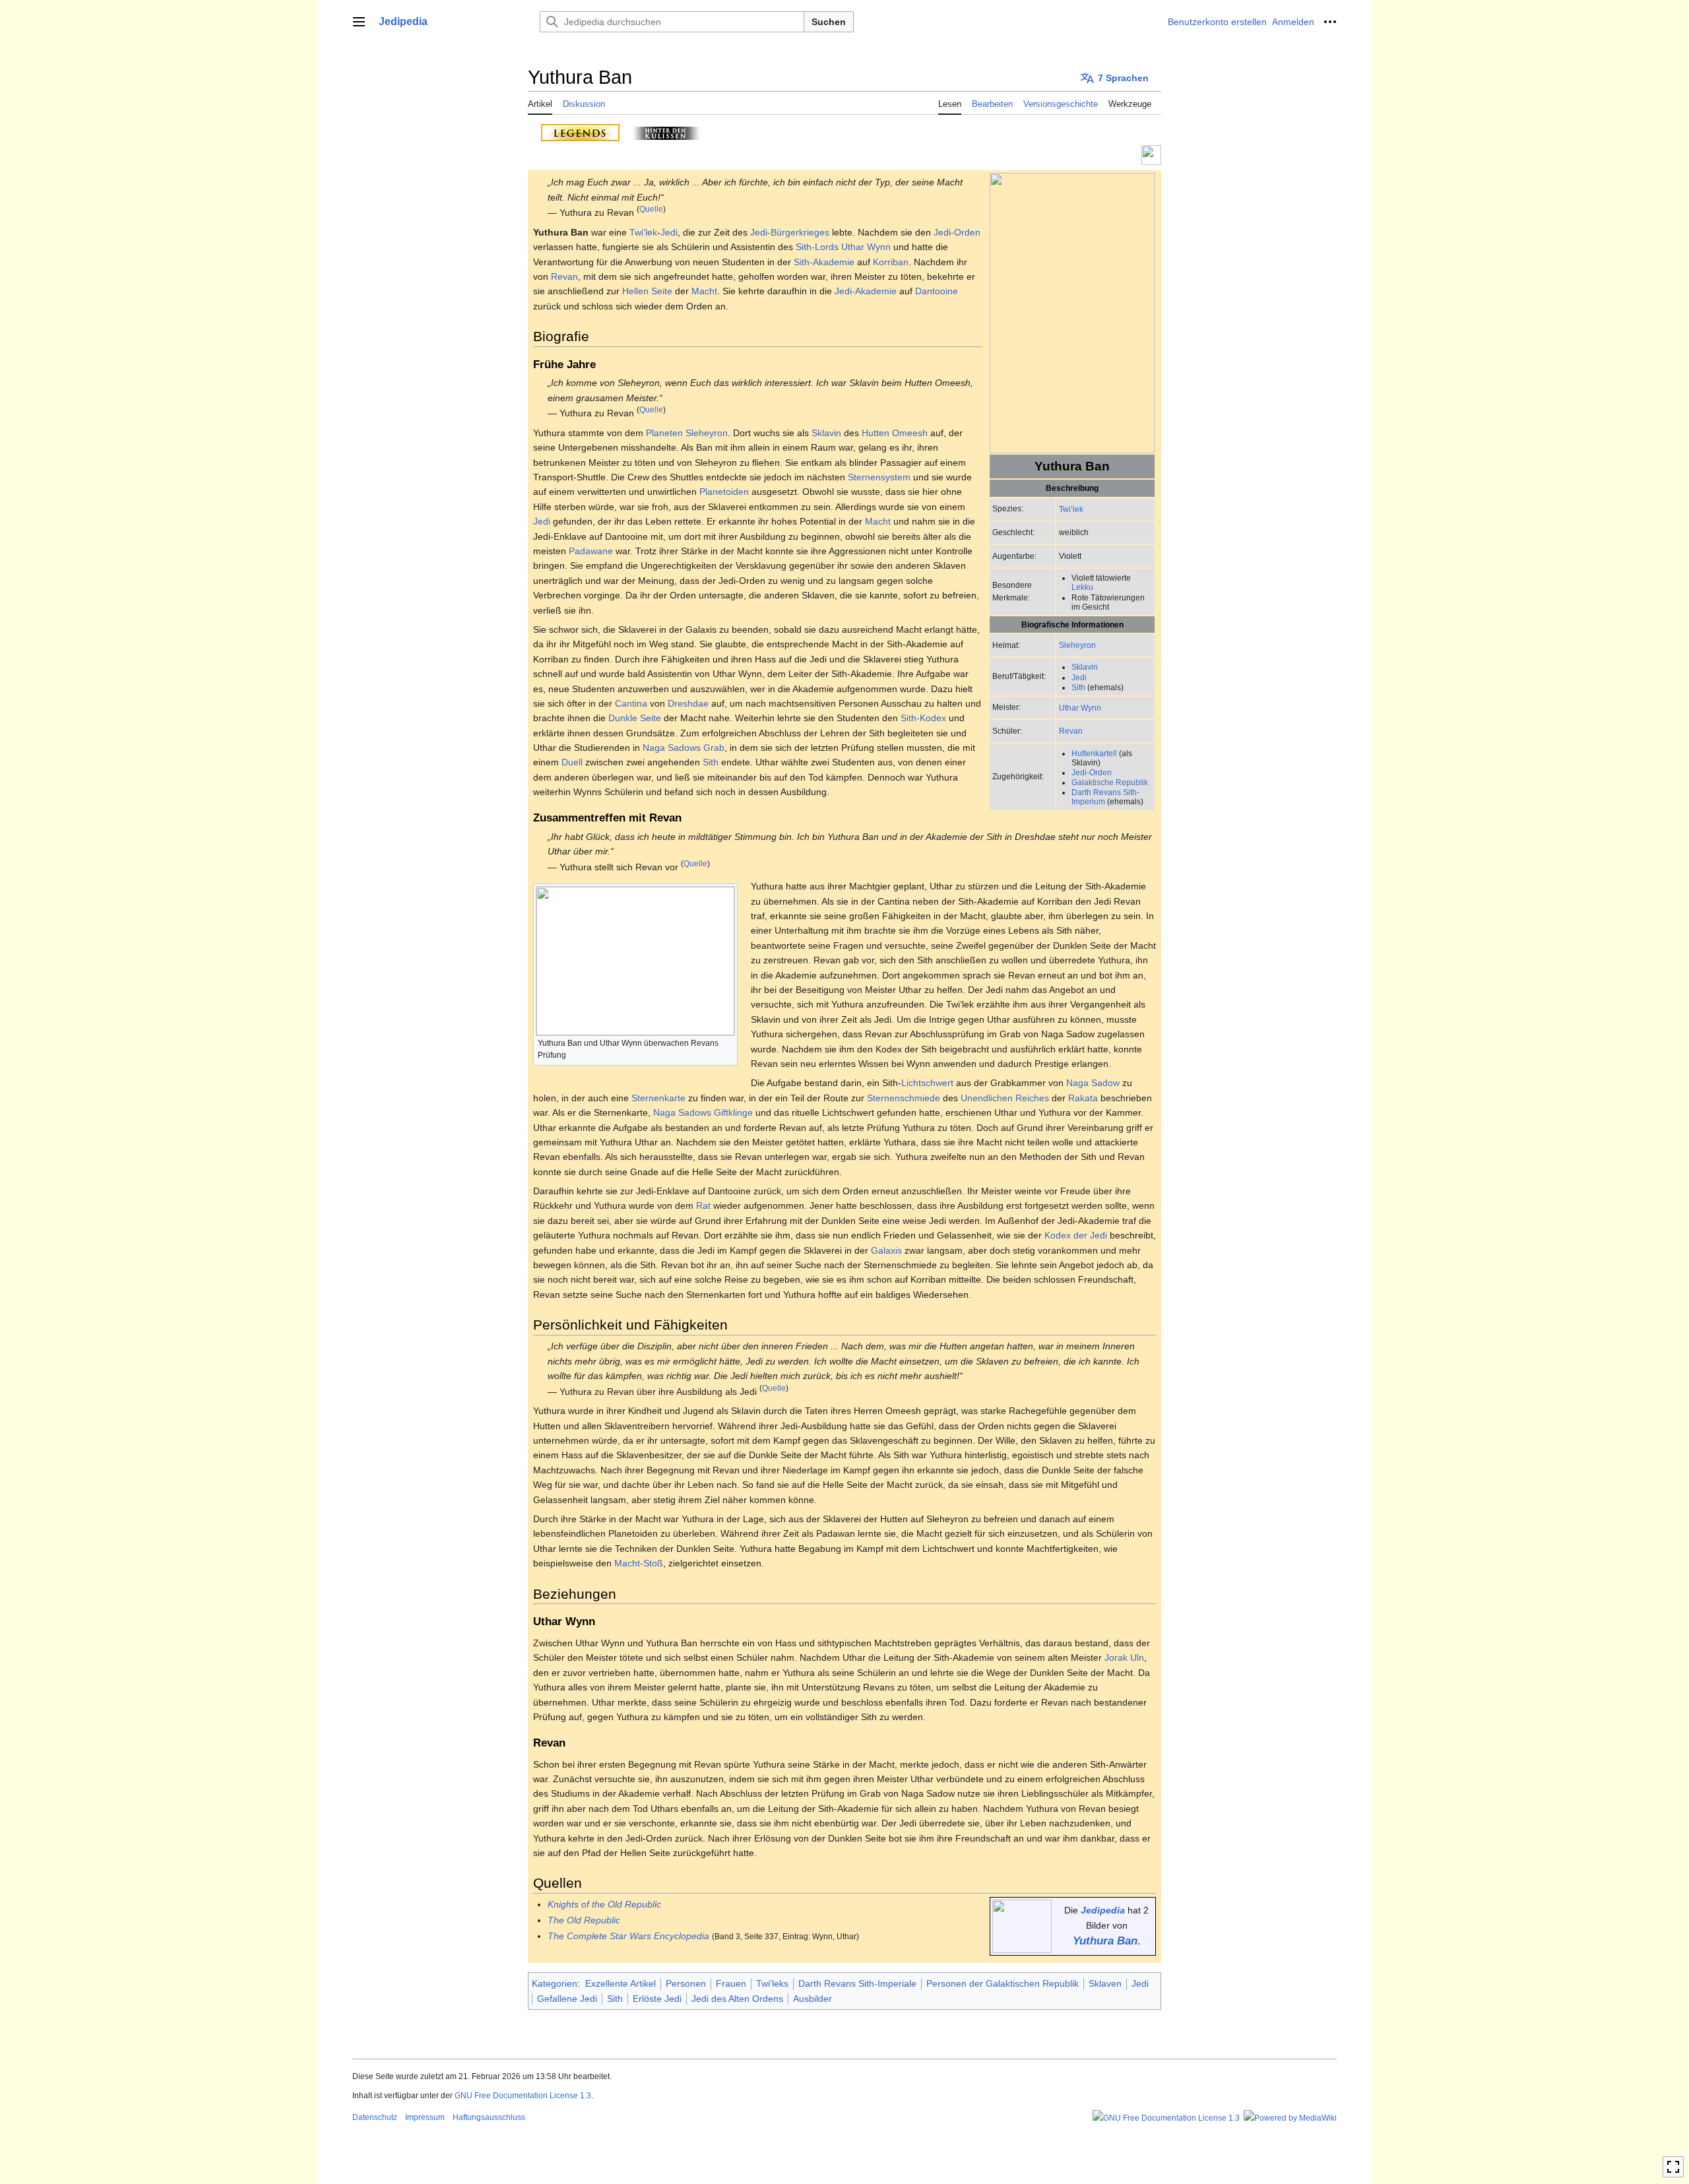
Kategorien (555, 1983)
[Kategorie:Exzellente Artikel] (1151, 154)
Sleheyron (1077, 645)
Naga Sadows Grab (684, 748)
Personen (686, 1983)
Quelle (651, 209)
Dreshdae (688, 703)
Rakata (1083, 1098)
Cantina (631, 703)
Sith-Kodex (923, 718)
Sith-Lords (817, 247)
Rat (703, 1205)
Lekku (1082, 587)
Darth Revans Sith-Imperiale (857, 1983)
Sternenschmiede (904, 1098)
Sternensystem (879, 477)
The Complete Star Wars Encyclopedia (628, 1936)
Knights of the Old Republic (604, 1904)
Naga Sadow (1093, 1083)
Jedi (1079, 677)
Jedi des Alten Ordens (737, 1999)
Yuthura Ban (1105, 1941)
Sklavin (1085, 667)
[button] (359, 22)
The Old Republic (584, 1920)
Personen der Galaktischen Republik (1003, 1983)
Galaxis (886, 1250)
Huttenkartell (1094, 753)
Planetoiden (724, 492)
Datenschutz (375, 2117)
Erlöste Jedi (657, 1999)
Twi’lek (1071, 509)
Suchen (829, 22)
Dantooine (937, 291)
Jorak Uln (1124, 1657)
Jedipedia (1103, 1910)
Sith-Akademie (824, 262)
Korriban (891, 262)
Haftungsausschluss (489, 2117)
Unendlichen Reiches (1005, 1098)
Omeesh (910, 433)
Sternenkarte (658, 1098)
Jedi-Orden (1092, 772)
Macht (704, 291)
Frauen (731, 1983)
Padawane (591, 551)
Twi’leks (772, 1983)
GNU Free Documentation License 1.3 (523, 2096)
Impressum (425, 2117)
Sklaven (1105, 1983)
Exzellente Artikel (621, 1983)
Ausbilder (813, 1999)
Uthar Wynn (1080, 708)
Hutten (876, 433)
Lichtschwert (927, 1083)
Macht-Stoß (639, 1563)
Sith (1078, 687)
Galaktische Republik (1110, 782)
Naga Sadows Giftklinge (703, 1112)
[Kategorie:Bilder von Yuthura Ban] (1022, 1926)
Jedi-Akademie (866, 291)
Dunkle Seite (635, 718)
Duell (572, 762)
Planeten (664, 433)
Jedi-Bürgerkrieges (790, 232)
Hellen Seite (647, 291)
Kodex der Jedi (1076, 1235)
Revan (1071, 731)
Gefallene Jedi (567, 1999)
